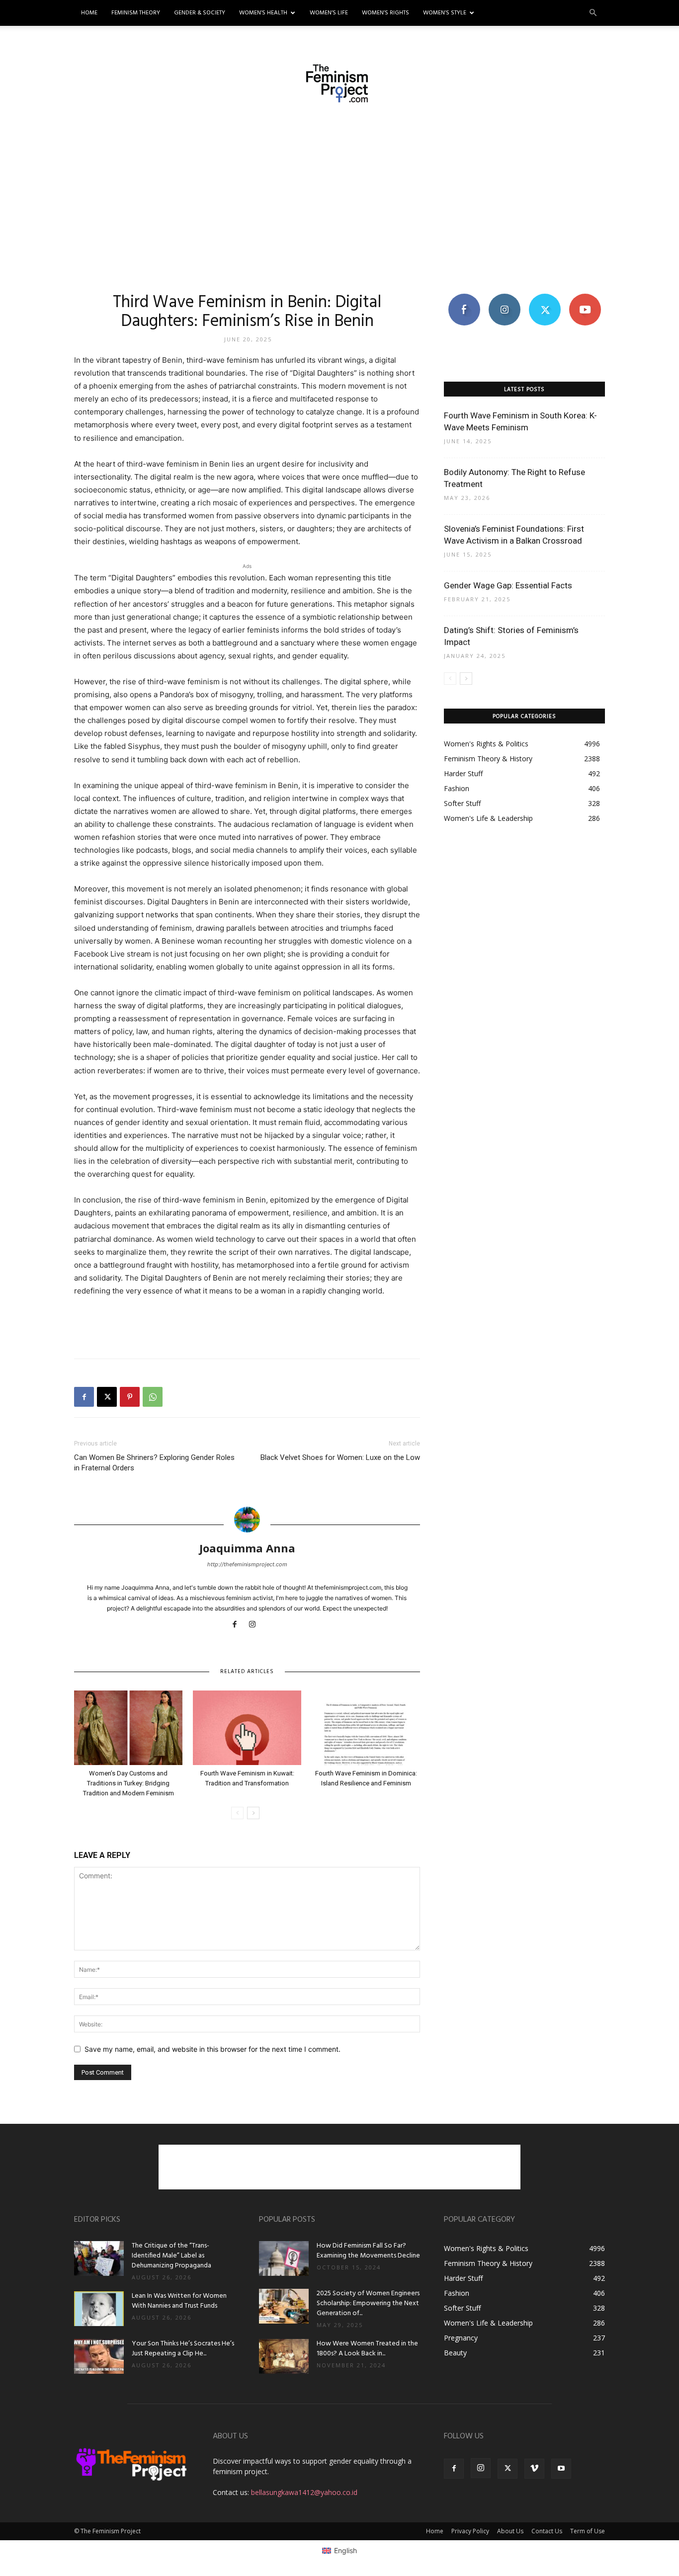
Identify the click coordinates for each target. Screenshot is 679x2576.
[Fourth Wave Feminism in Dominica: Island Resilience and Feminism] (366, 1728)
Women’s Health (263, 13)
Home (89, 13)
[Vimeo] (534, 2469)
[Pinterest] (130, 1397)
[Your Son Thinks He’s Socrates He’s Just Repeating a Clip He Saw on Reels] (99, 2356)
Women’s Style (445, 13)
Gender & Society (200, 13)
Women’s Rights (385, 13)
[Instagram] (256, 1625)
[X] (107, 1397)
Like (464, 297)
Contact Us (547, 2531)
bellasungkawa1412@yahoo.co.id (304, 2492)
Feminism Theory (136, 13)
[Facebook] (84, 1397)
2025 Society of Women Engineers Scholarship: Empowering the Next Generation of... (368, 2303)
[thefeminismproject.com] (339, 83)
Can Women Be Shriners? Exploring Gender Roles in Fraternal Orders (154, 1463)
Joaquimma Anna (247, 1548)
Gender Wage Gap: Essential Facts (508, 585)
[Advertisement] (339, 197)
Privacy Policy (470, 2531)
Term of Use (588, 2531)
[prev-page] (237, 1813)
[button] (593, 13)
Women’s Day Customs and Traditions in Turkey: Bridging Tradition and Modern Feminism (128, 1783)
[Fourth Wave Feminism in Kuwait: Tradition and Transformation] (247, 1728)
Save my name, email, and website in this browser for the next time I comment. (212, 2049)
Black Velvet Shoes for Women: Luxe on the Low (340, 1457)
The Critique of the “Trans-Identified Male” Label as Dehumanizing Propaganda (171, 2256)
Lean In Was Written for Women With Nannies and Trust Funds (179, 2301)
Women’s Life (329, 13)
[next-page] (253, 1813)
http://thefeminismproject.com (247, 1564)
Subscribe (585, 297)
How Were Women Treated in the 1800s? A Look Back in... (367, 2349)
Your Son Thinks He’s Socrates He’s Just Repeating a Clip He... (183, 2349)
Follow (504, 297)
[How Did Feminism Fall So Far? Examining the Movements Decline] (284, 2258)
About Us (510, 2531)
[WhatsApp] (153, 1397)
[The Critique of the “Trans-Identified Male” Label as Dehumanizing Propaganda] (99, 2258)
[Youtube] (561, 2469)
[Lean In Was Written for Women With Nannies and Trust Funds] (99, 2309)
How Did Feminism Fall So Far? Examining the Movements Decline (368, 2251)
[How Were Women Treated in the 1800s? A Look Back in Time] (284, 2356)
